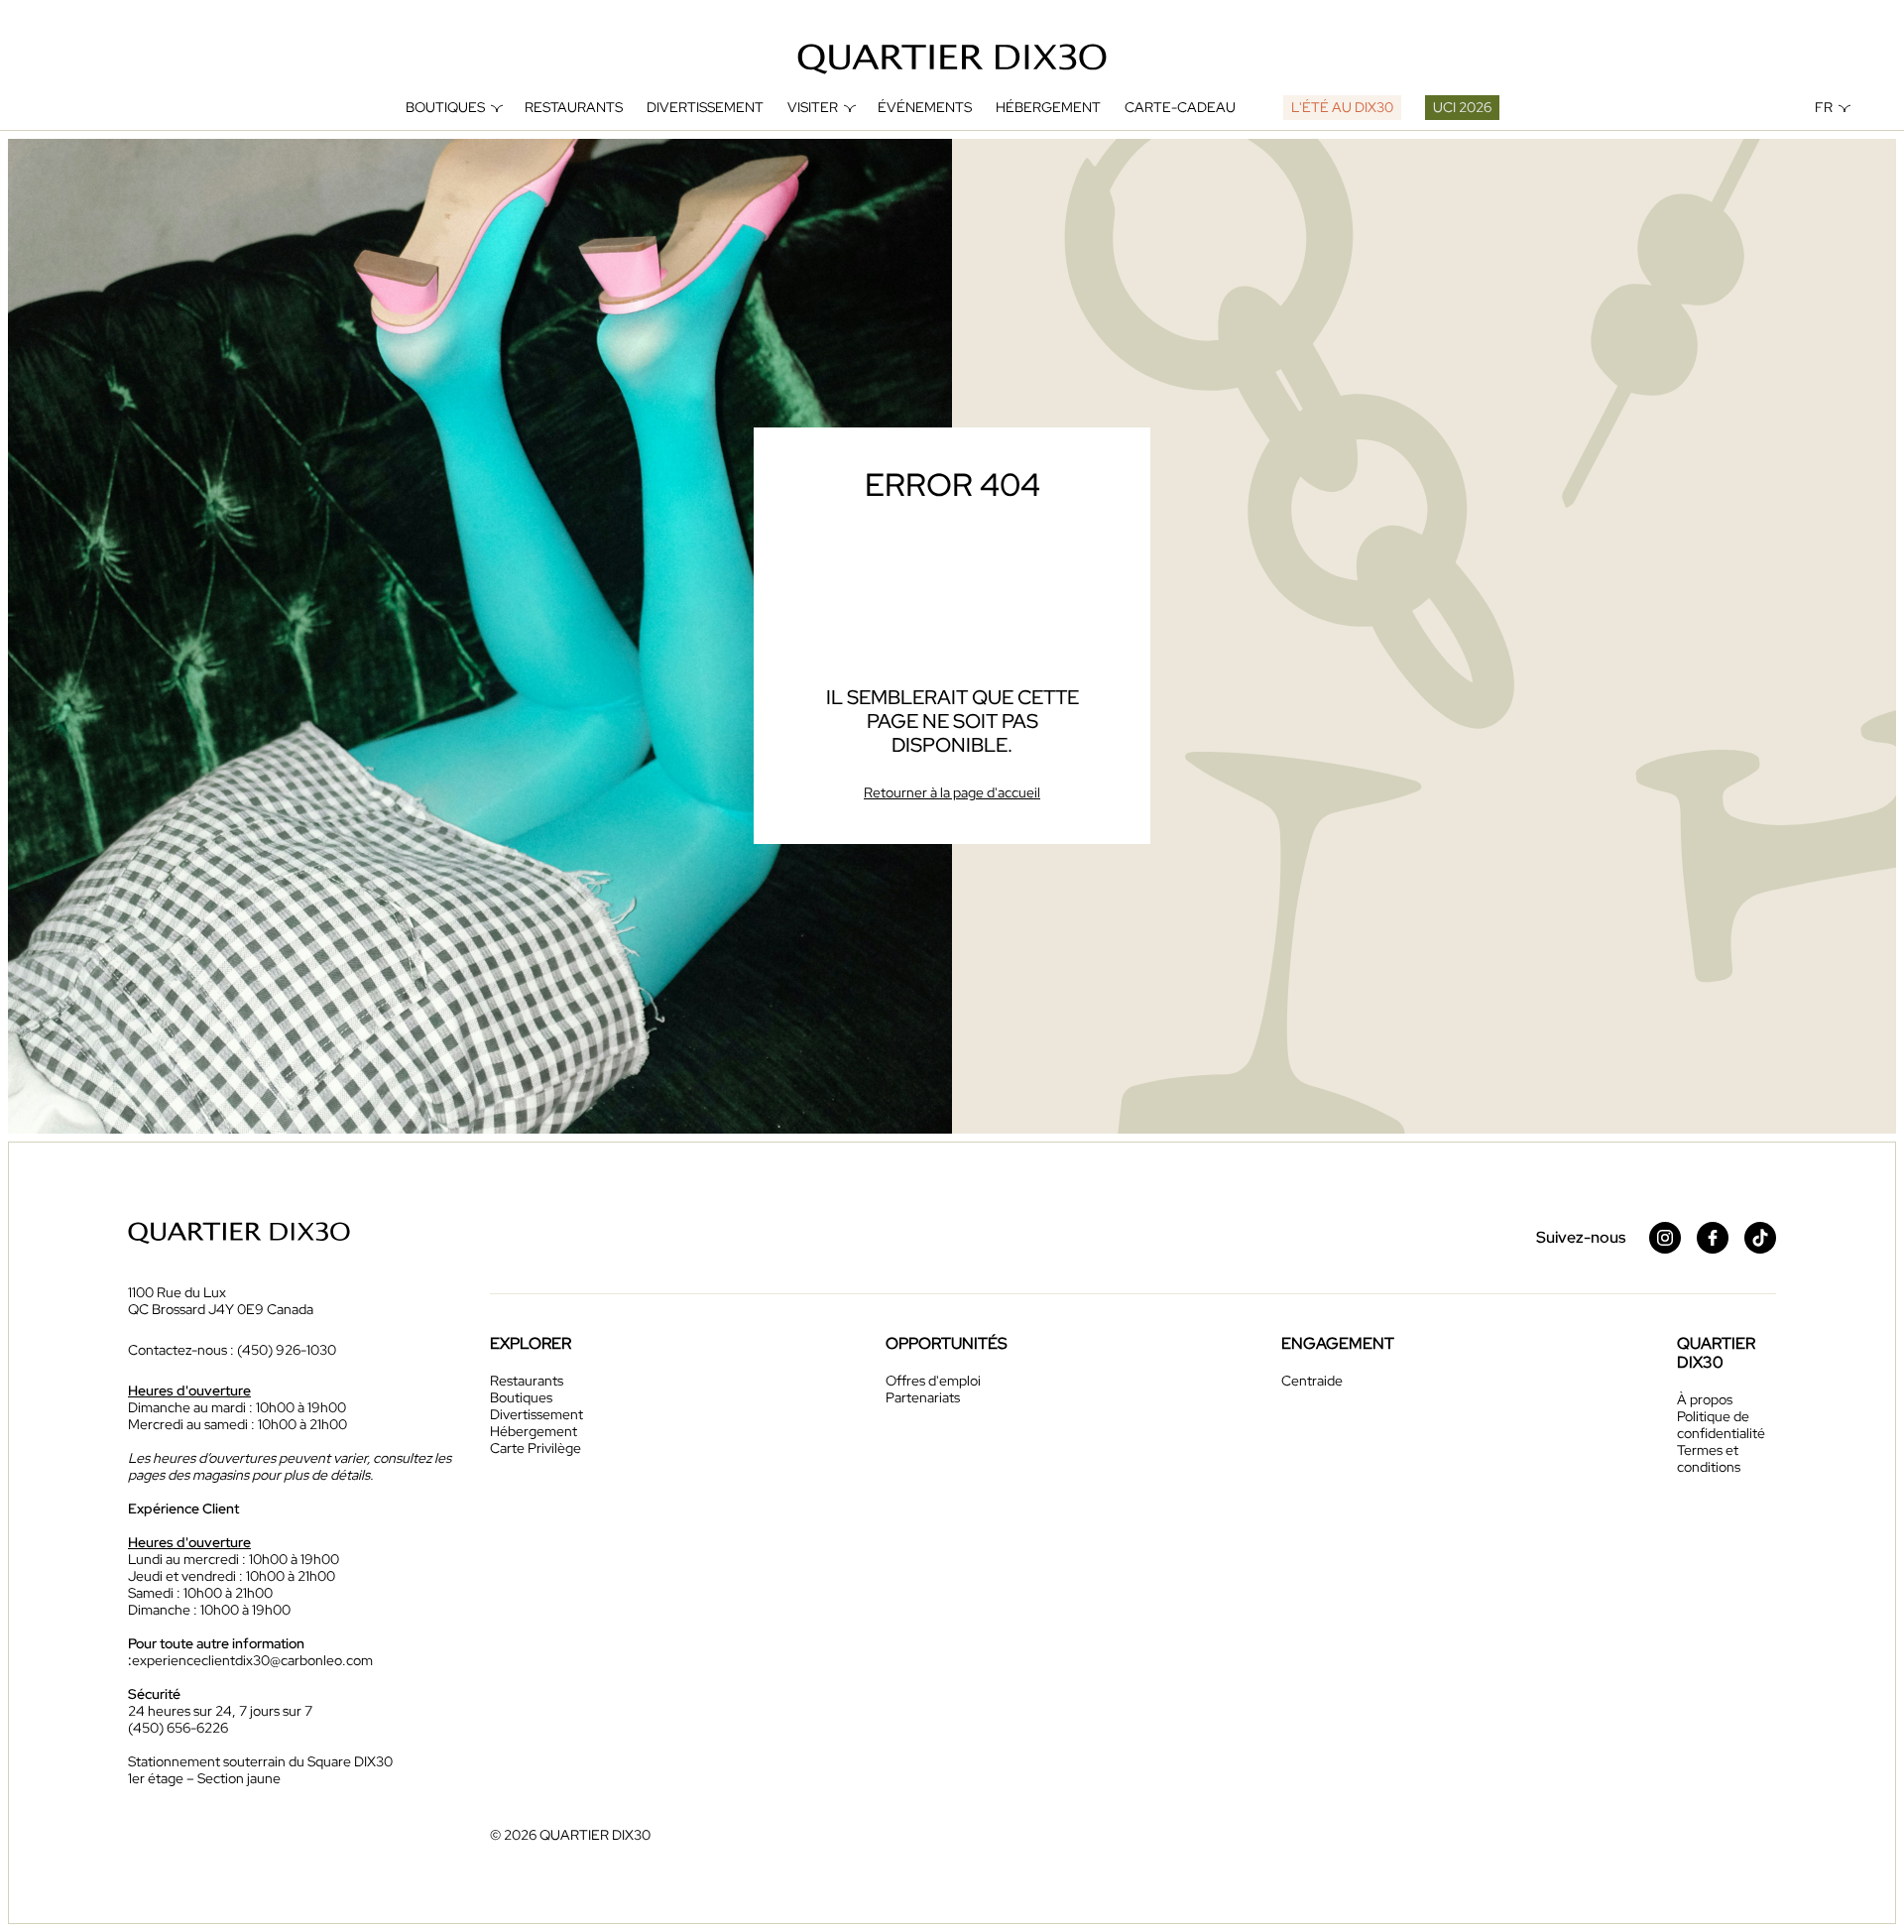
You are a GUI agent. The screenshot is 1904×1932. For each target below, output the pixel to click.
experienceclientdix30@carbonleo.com (252, 1660)
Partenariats (923, 1397)
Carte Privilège (535, 1448)
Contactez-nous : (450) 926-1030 (232, 1350)
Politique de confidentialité (1721, 1425)
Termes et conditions (1709, 1458)
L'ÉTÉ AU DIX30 (1342, 107)
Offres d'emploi (933, 1381)
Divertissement (705, 108)
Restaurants (574, 108)
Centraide (1312, 1381)
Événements (925, 108)
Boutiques (445, 108)
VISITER (813, 108)
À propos (1705, 1399)
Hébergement (1048, 108)
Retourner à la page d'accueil (952, 792)
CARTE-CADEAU (1180, 108)
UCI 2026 (1462, 107)
